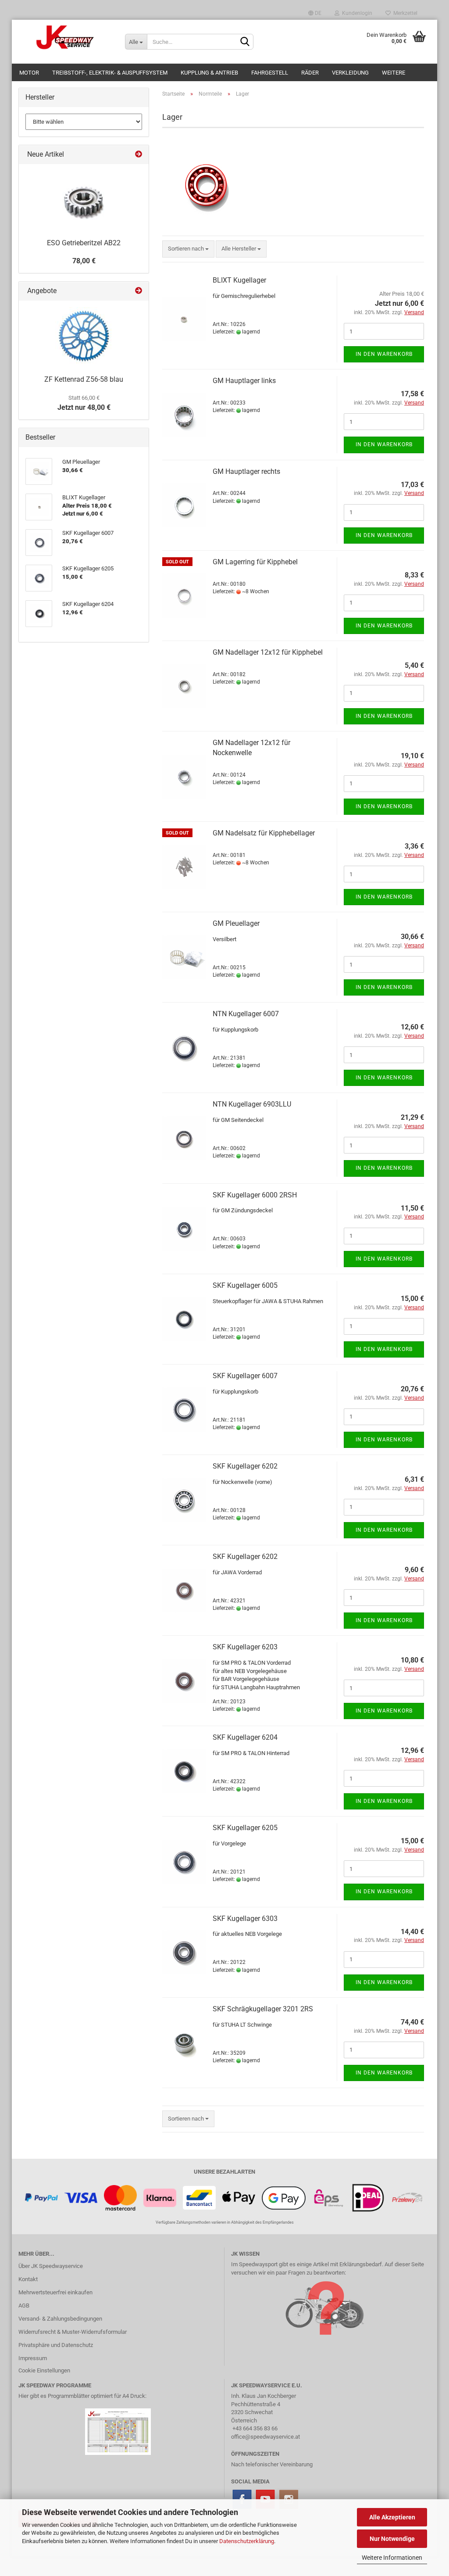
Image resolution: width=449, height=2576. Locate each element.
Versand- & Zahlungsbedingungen (60, 2319)
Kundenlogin (356, 13)
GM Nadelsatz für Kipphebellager (264, 833)
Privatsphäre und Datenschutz (56, 2345)
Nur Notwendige (392, 2539)
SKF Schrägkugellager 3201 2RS (263, 2009)
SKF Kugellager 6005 (245, 1285)
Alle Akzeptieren (392, 2517)
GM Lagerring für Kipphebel (255, 562)
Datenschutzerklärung (247, 2541)
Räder (310, 73)
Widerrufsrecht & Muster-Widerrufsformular (73, 2332)
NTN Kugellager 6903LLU (252, 1104)
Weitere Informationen (392, 2558)
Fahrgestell (270, 73)
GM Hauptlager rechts (246, 471)
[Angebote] (139, 291)
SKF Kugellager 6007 (245, 1376)
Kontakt (28, 2279)
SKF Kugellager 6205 (245, 1828)
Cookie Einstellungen (44, 2370)
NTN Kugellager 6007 (246, 1014)
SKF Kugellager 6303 (245, 1919)
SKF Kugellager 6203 (245, 1647)
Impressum (33, 2358)
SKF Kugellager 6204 (245, 1737)
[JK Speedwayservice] (65, 37)
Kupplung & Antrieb (209, 73)
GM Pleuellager (236, 923)
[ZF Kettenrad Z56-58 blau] (84, 336)
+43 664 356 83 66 (255, 2428)
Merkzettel (404, 13)
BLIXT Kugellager (239, 280)
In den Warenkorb (384, 354)
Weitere (394, 73)
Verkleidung (350, 73)
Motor (29, 73)
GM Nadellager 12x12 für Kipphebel (268, 652)
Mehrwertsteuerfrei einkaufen (55, 2292)
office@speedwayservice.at (265, 2437)
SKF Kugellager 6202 (245, 1466)
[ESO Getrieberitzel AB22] (84, 199)
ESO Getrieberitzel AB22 (84, 243)
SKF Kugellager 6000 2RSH (255, 1195)
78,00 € (84, 261)
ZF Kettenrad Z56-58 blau (84, 379)
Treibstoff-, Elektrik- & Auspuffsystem (110, 73)
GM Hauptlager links (244, 381)
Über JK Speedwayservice (51, 2266)
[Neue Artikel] (139, 155)
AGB (24, 2306)
